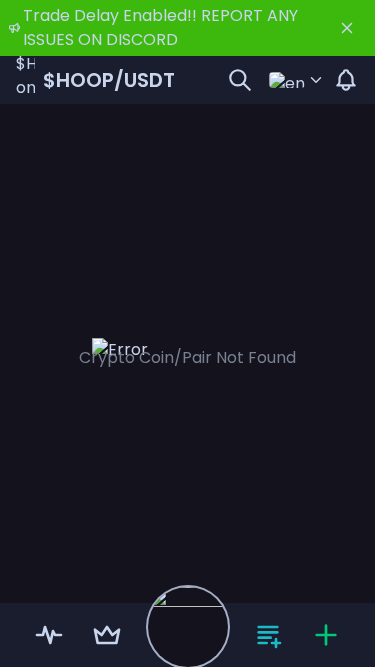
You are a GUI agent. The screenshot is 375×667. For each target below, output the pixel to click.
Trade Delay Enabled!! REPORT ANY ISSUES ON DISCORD (160, 27)
